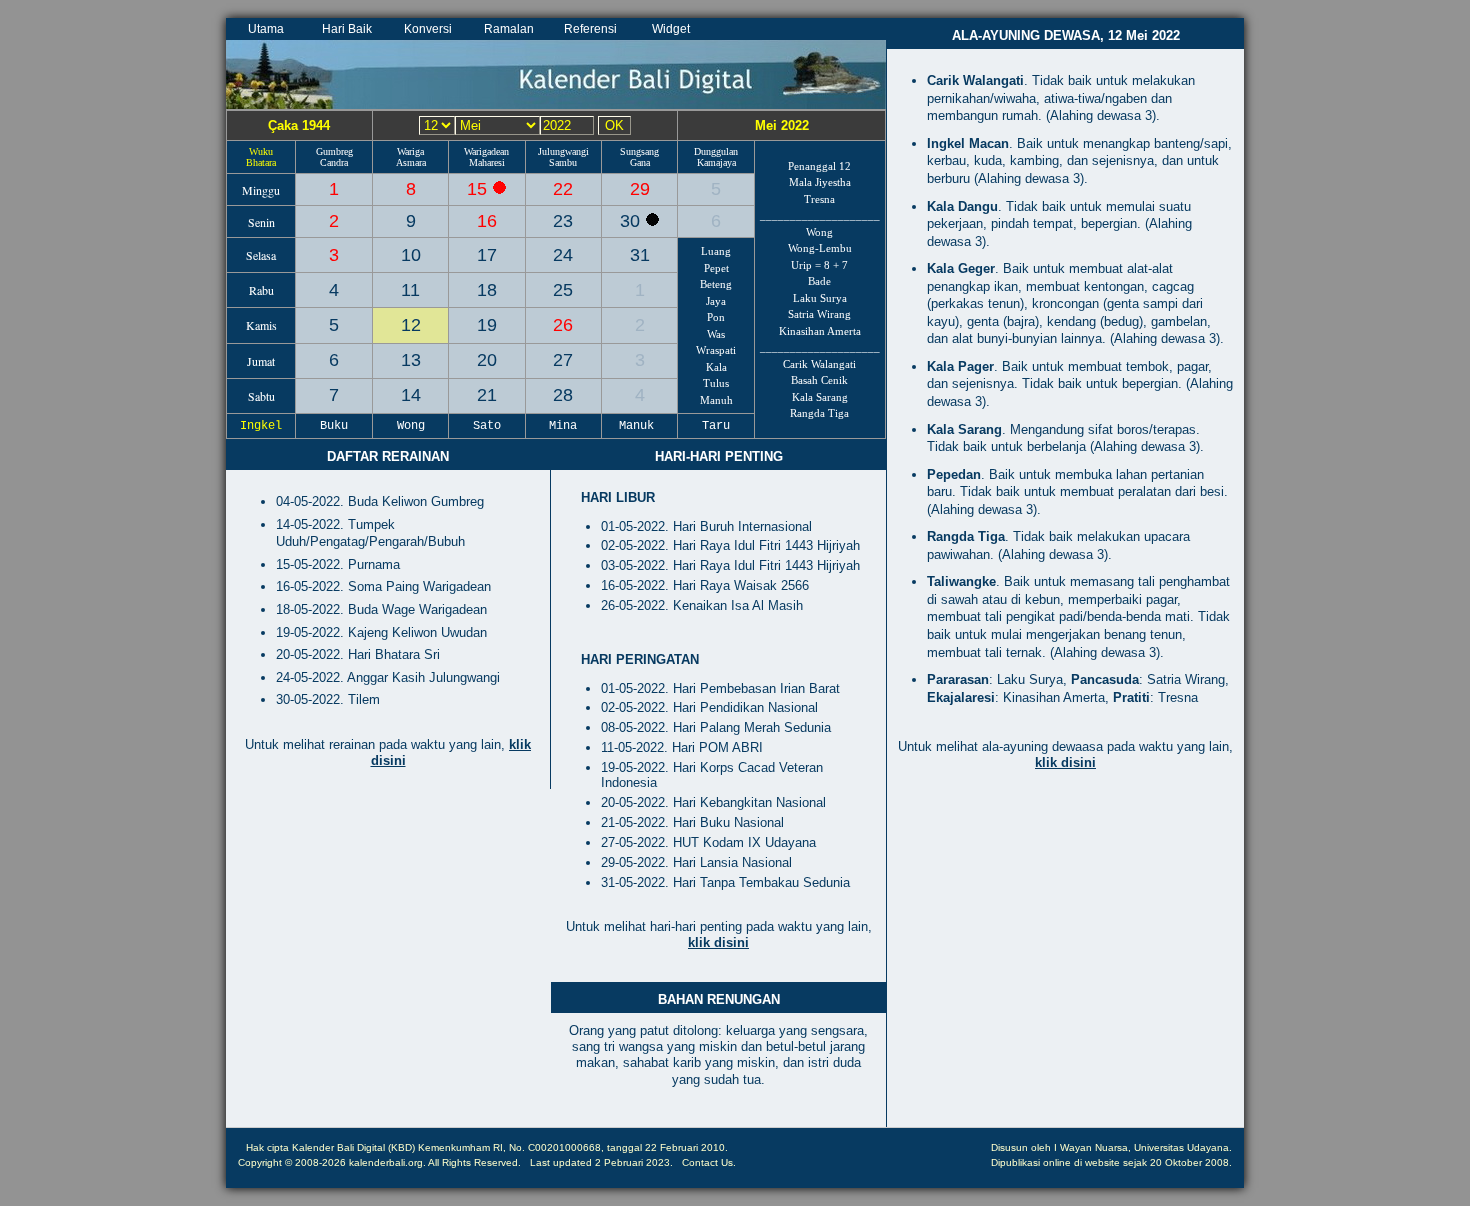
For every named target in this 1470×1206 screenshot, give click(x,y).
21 (487, 395)
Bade (819, 281)
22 (563, 189)
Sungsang (639, 151)
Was (716, 334)
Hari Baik (347, 29)
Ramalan (509, 29)
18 (487, 290)
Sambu (563, 162)
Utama (266, 29)
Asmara (411, 162)
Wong (819, 232)
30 (632, 221)
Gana (640, 162)
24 (563, 255)
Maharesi (487, 162)
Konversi (428, 29)
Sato (487, 426)
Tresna (819, 199)
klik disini (718, 942)
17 (487, 255)
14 (411, 395)
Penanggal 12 (819, 166)
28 (563, 395)
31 (640, 255)
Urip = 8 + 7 (819, 265)
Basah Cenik (819, 380)
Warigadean (486, 151)
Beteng (716, 284)
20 (487, 360)
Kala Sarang (820, 397)
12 (411, 325)
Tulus (716, 383)
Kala (716, 367)
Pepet (716, 268)
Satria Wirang (819, 314)
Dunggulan (716, 151)
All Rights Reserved (473, 1162)
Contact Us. (709, 1162)
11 (410, 290)
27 (563, 360)
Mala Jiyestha (820, 182)
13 (411, 360)
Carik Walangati (819, 364)
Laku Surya (820, 298)
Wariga (410, 151)
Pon (716, 317)
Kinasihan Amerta (820, 331)
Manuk (640, 426)
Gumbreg (334, 151)
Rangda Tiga (819, 413)
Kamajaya (716, 162)
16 (487, 221)
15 (479, 189)
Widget (671, 29)
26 (563, 325)
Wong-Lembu (820, 248)
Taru (716, 426)
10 (411, 255)
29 (640, 189)
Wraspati (716, 350)
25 (563, 290)
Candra (334, 162)
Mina (563, 426)
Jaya (716, 301)
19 (487, 325)
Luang (716, 251)
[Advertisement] (1065, 967)
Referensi (590, 29)
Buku (334, 426)
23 (563, 221)
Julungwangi (563, 151)
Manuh (716, 400)
